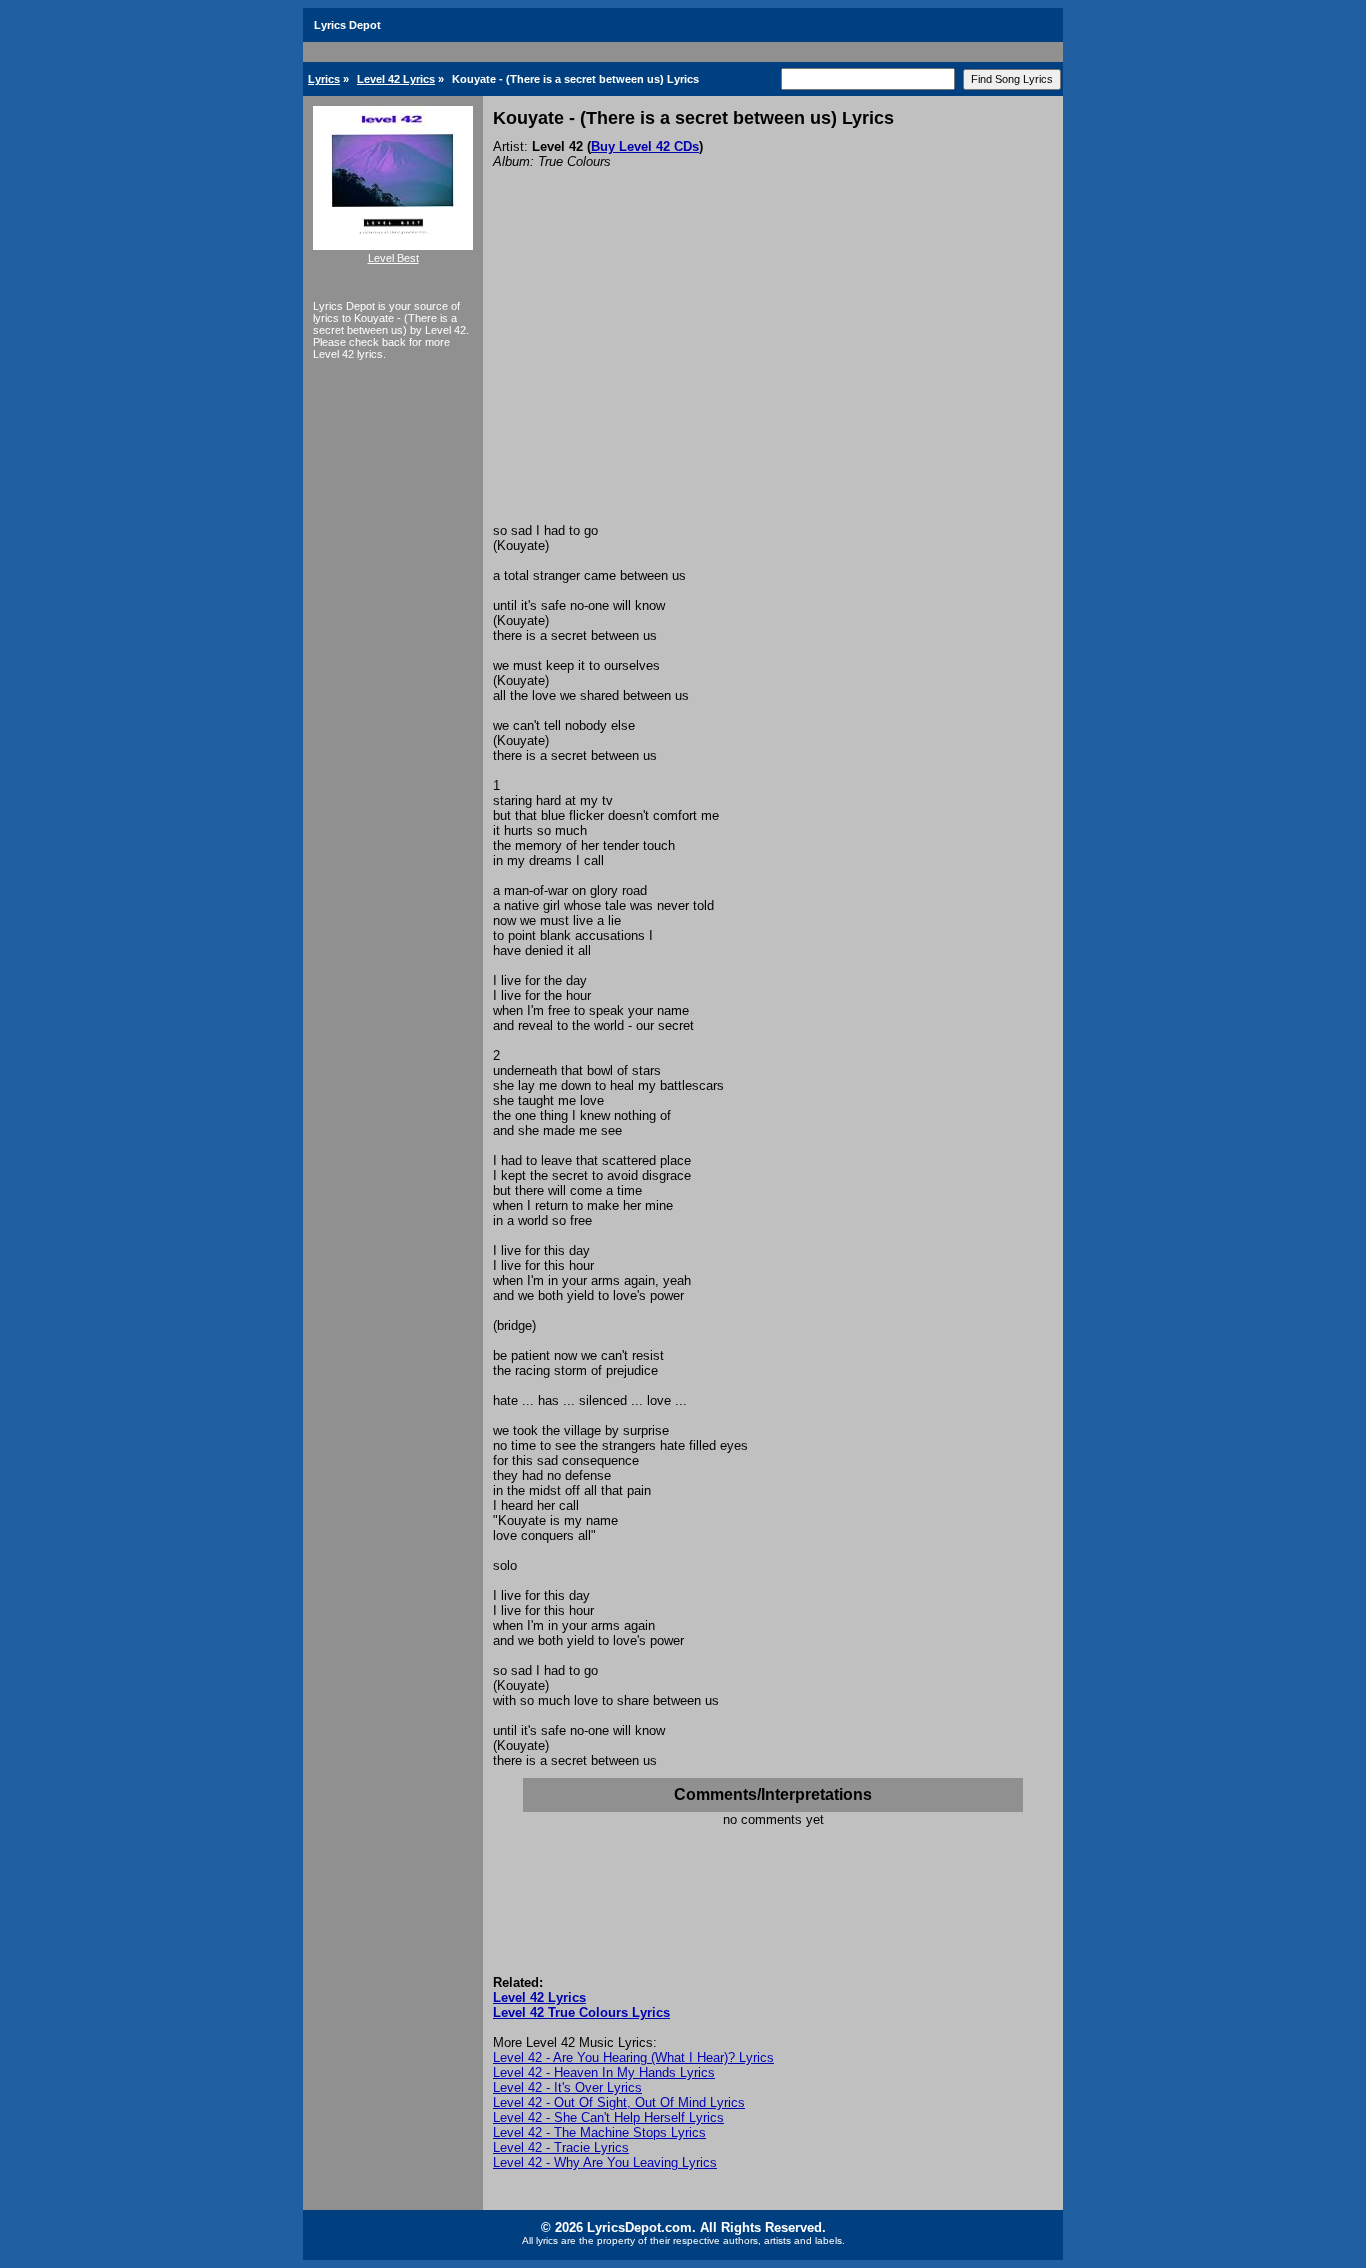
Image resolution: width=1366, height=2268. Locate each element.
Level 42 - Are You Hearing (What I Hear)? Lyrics (633, 2057)
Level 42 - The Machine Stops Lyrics (599, 2132)
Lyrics (324, 79)
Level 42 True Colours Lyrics (581, 2012)
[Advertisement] (773, 373)
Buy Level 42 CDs (645, 146)
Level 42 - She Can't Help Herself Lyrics (608, 2117)
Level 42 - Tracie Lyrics (561, 2147)
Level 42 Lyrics (396, 79)
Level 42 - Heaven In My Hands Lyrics (604, 2072)
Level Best (393, 258)
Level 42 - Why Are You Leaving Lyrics (605, 2162)
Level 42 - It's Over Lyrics (567, 2087)
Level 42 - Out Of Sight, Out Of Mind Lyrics (619, 2102)
